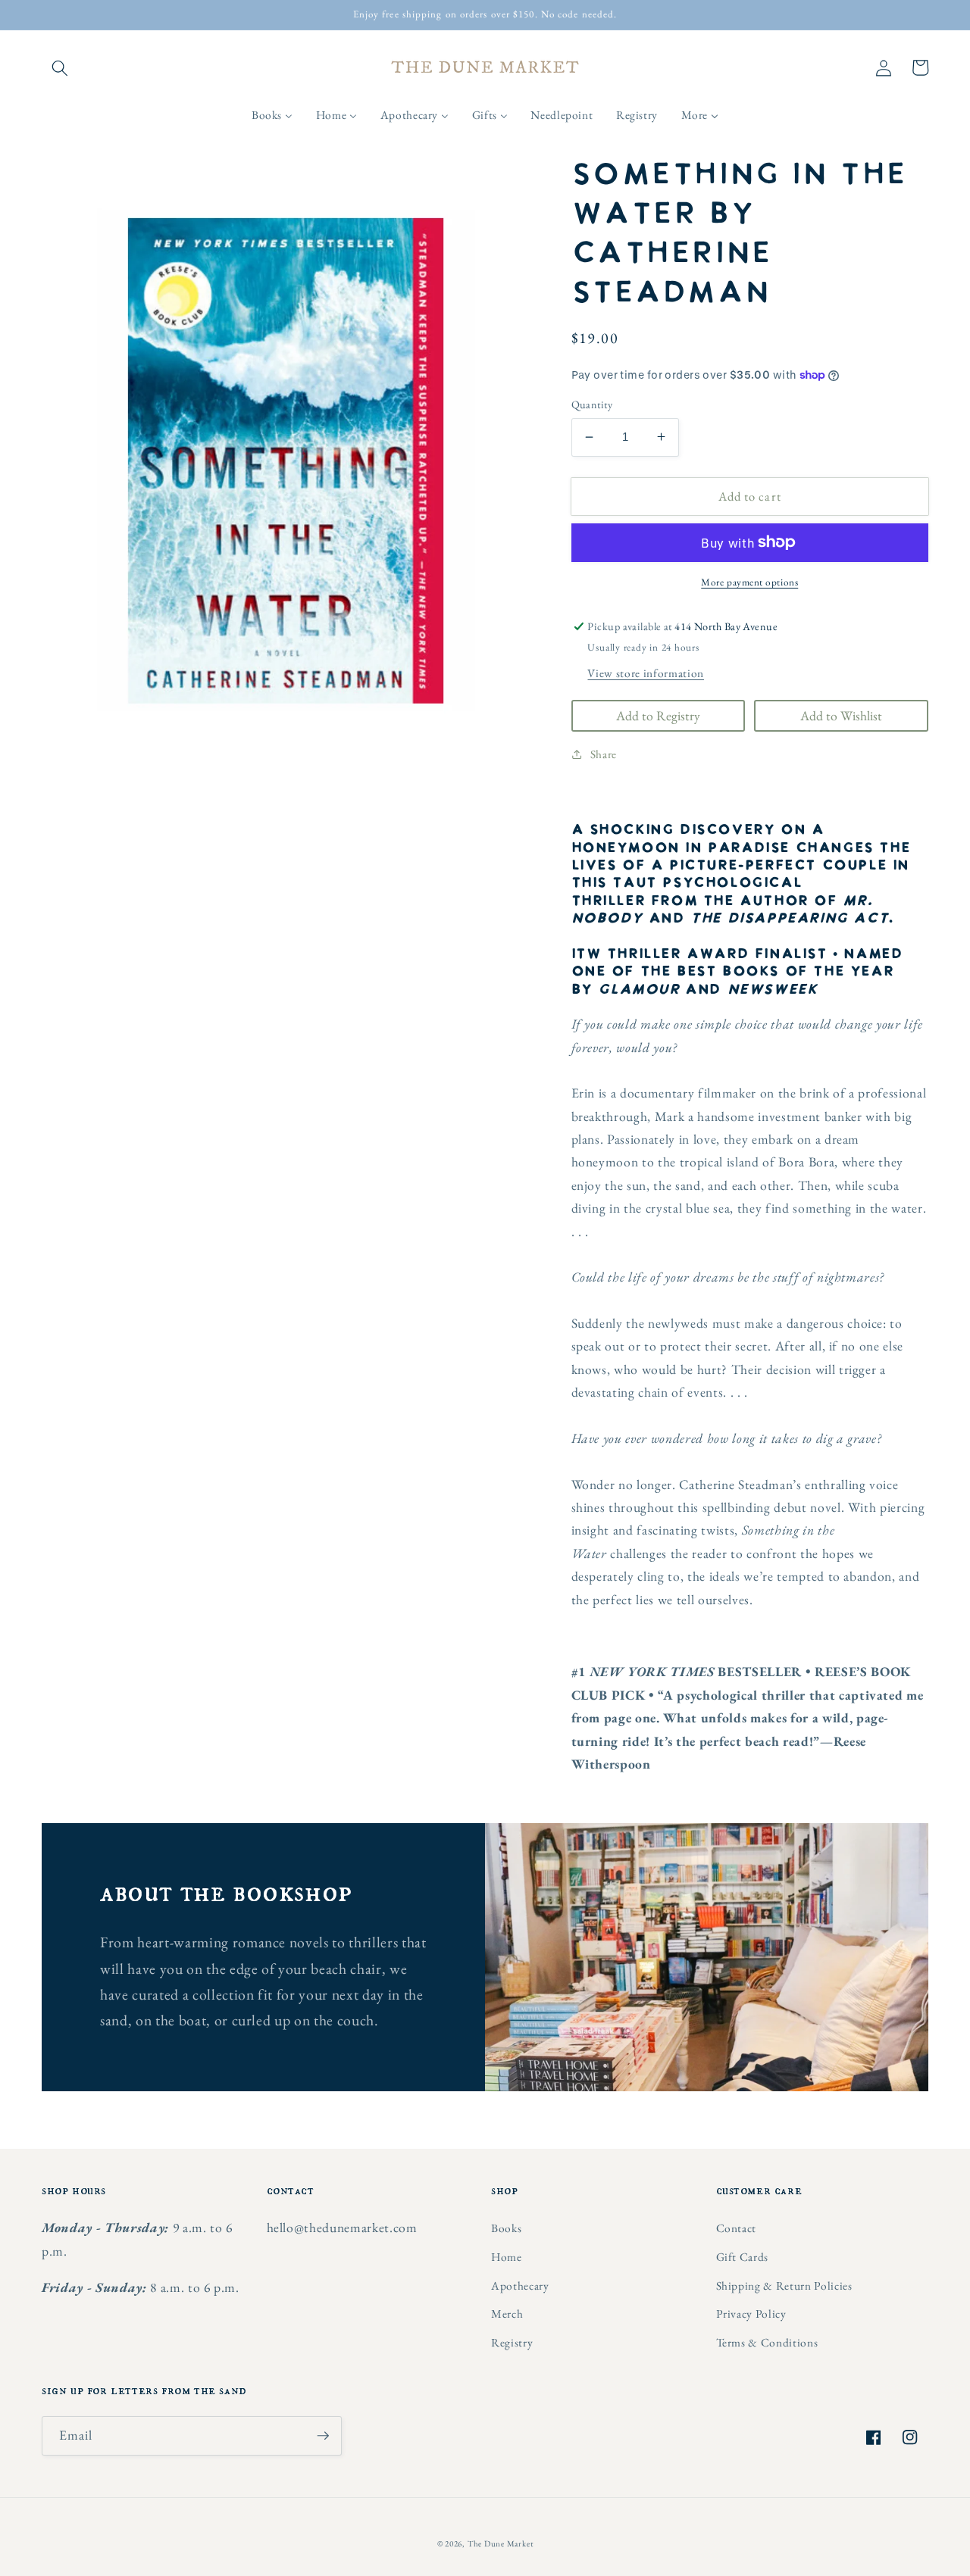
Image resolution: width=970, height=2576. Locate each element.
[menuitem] (272, 115)
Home (507, 2257)
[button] (60, 67)
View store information (646, 672)
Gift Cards (743, 2257)
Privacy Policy (751, 2314)
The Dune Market (501, 2543)
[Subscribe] (323, 2436)
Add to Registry (658, 715)
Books (506, 2228)
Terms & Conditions (767, 2342)
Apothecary (520, 2286)
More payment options (749, 582)
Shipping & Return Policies (784, 2286)
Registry (512, 2342)
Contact (737, 2228)
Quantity (592, 404)
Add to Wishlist (841, 715)
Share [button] (604, 753)
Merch (507, 2314)
